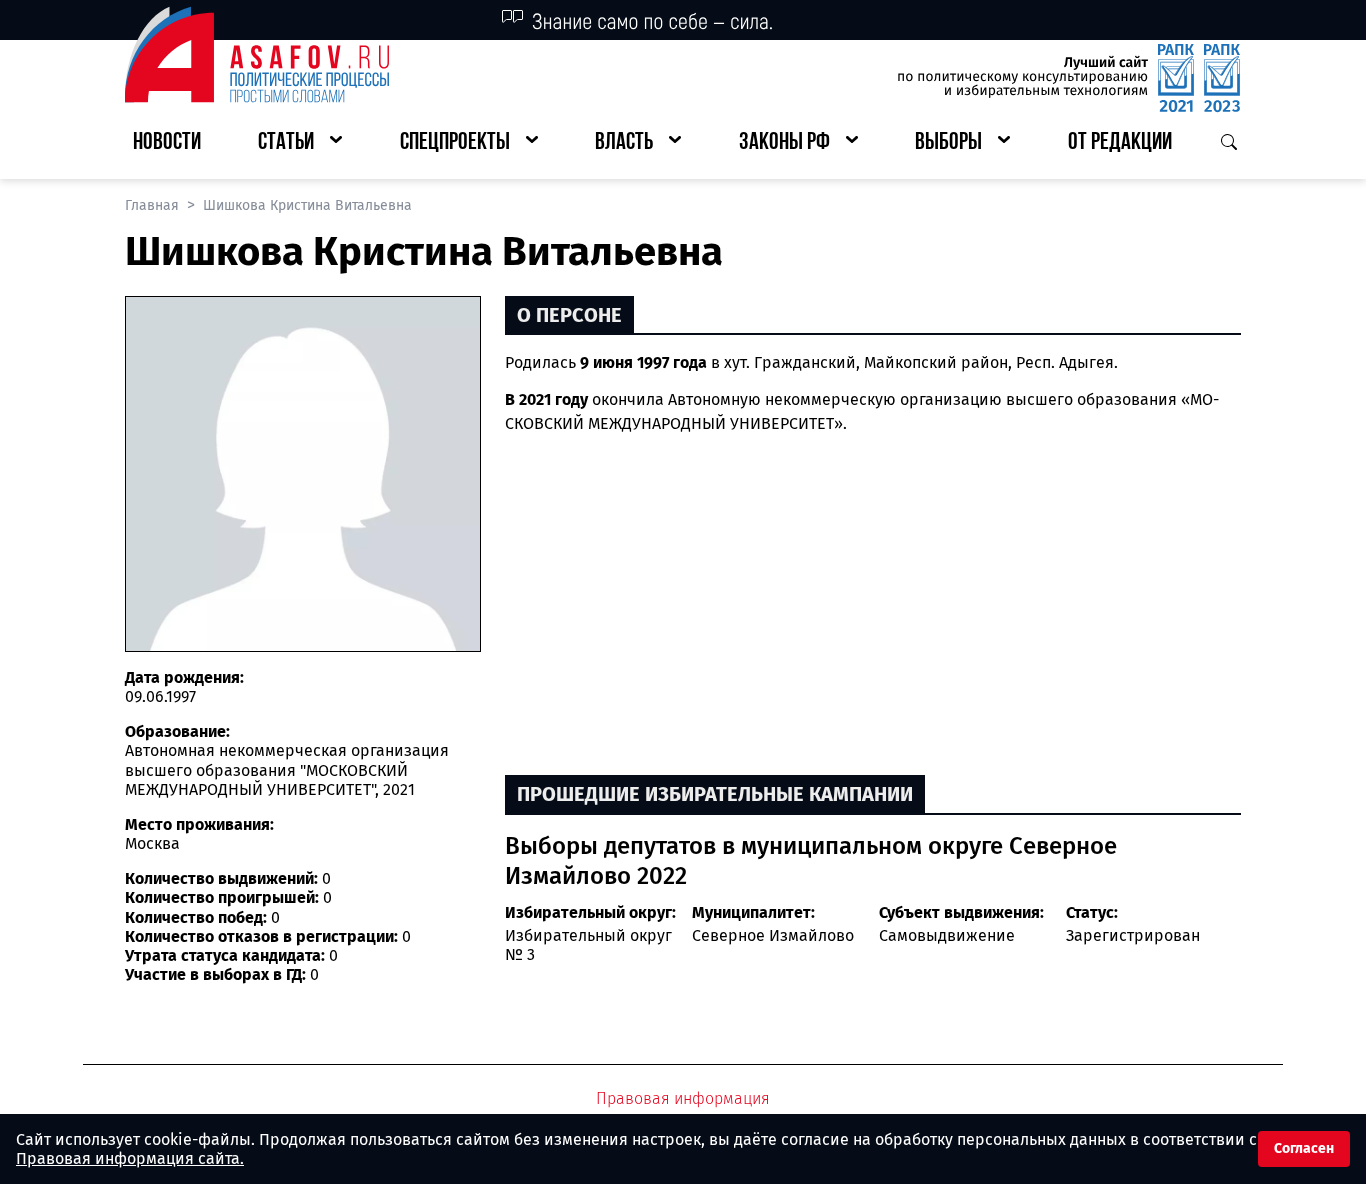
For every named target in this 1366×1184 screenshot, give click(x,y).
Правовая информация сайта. (130, 1158)
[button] (300, 143)
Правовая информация (683, 1098)
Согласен (1304, 1148)
